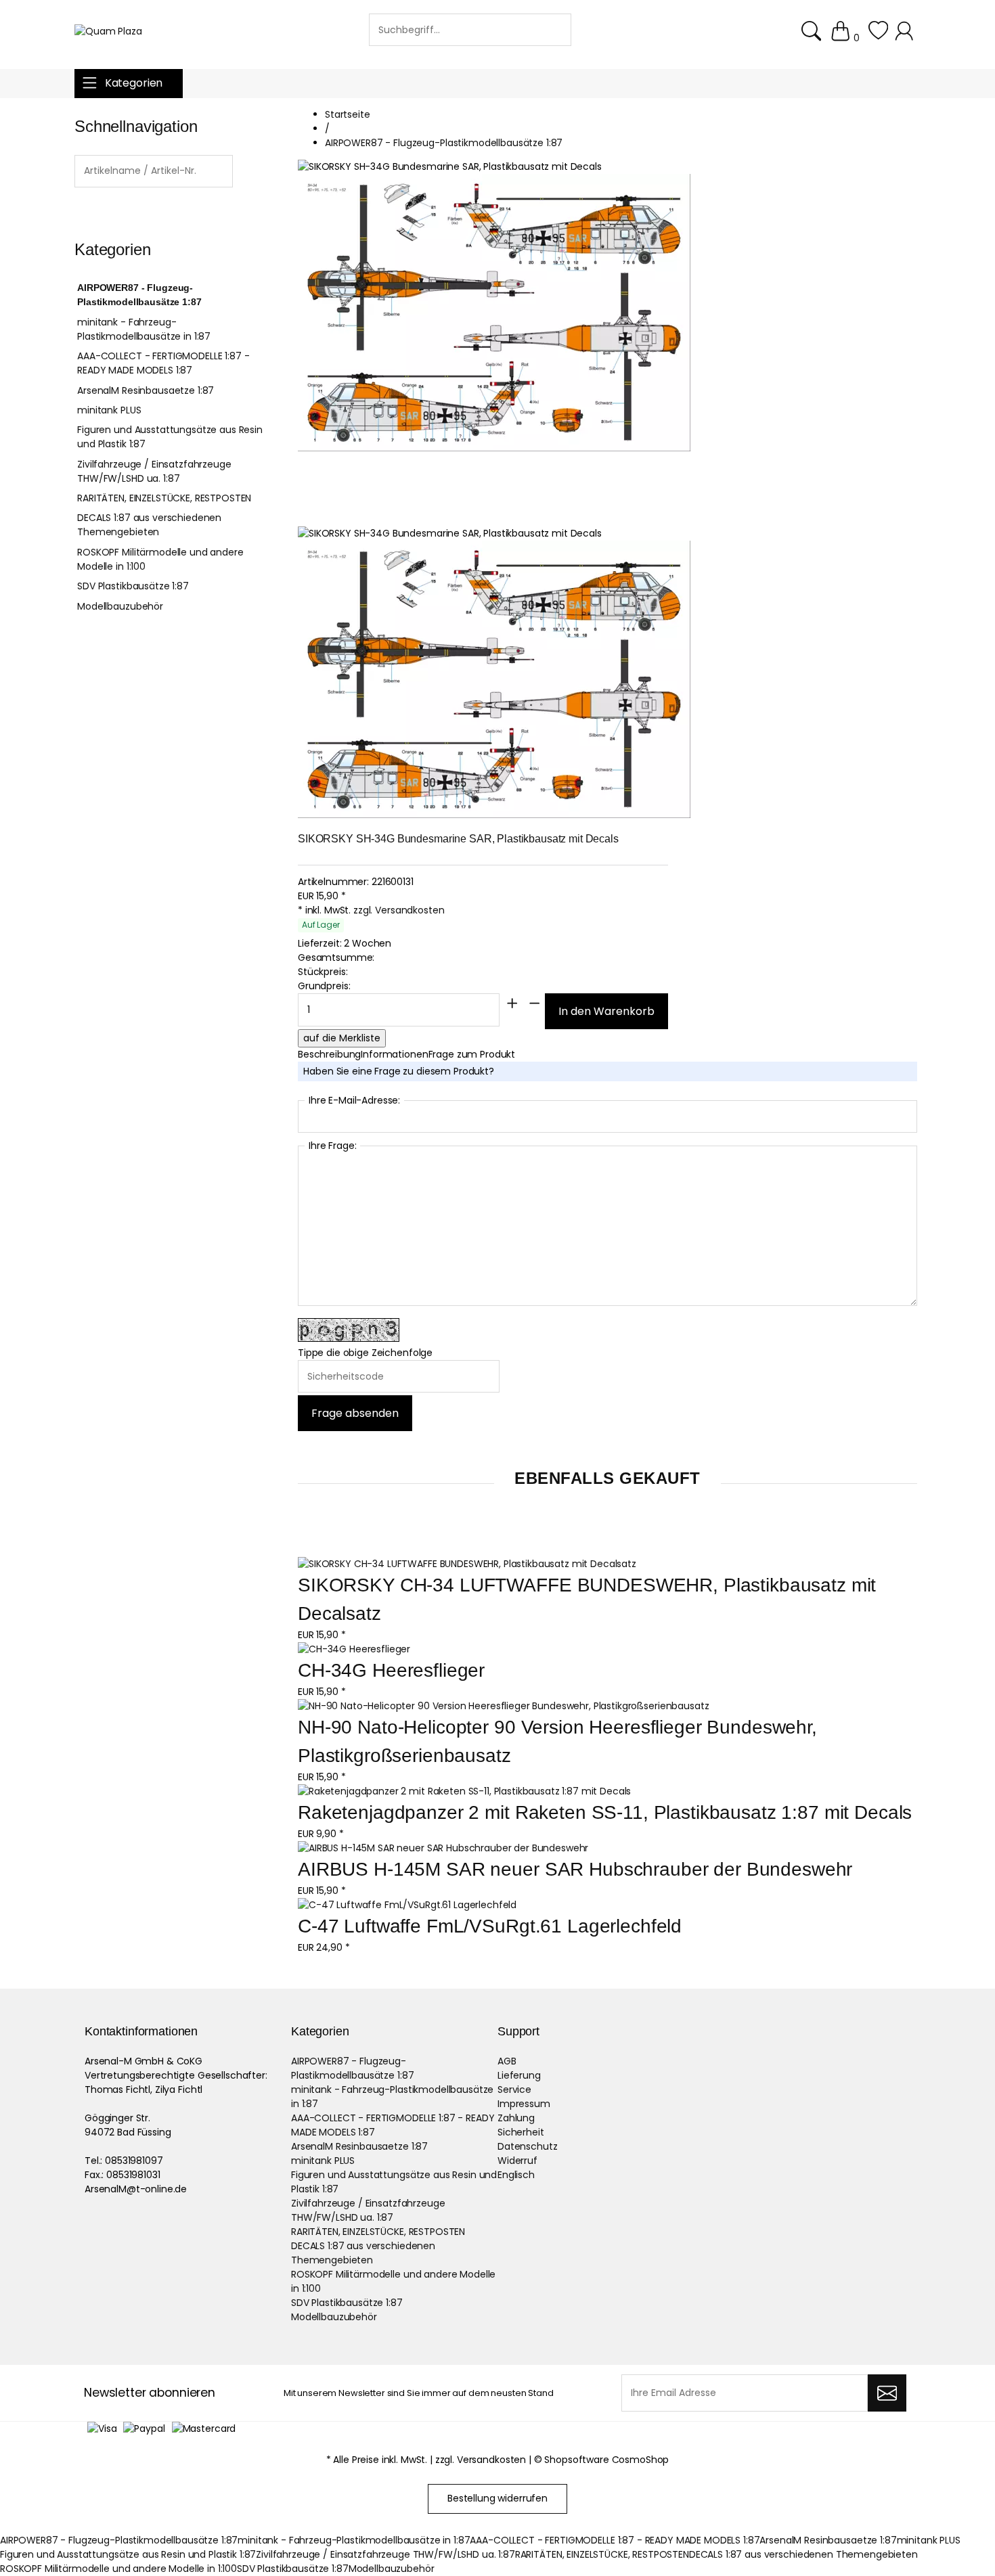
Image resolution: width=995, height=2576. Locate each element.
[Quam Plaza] (108, 31)
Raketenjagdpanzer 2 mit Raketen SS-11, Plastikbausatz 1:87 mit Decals (605, 1812)
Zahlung (516, 2118)
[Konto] (906, 38)
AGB (507, 2061)
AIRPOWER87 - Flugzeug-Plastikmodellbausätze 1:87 (139, 295)
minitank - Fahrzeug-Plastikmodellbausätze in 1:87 (144, 329)
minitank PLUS (109, 410)
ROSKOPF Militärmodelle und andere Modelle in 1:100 (160, 559)
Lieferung (519, 2075)
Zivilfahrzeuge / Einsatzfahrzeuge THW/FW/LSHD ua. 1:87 (154, 471)
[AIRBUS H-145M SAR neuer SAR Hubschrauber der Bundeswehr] (443, 1848)
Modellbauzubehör (120, 606)
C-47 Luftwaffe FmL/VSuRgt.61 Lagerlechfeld (490, 1926)
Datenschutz (527, 2146)
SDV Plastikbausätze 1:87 (133, 586)
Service (514, 2089)
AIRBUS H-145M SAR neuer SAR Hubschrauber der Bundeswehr (575, 1869)
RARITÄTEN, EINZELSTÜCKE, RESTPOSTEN (164, 498)
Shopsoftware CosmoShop (606, 2460)
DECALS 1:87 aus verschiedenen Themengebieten (149, 525)
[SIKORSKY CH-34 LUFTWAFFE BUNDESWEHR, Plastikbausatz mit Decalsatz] (467, 1564)
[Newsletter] (887, 2393)
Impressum (524, 2104)
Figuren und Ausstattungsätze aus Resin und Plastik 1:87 (170, 437)
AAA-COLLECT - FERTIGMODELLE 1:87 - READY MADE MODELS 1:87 (163, 363)
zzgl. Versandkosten (399, 910)
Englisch (516, 2175)
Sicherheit (521, 2132)
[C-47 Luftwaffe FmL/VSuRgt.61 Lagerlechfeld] (407, 1905)
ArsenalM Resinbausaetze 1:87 (146, 390)
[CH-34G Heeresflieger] (354, 1649)
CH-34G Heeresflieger (391, 1670)
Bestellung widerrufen (497, 2498)
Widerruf (517, 2161)
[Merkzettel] (878, 38)
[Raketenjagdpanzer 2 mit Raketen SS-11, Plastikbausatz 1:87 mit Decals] (464, 1791)
